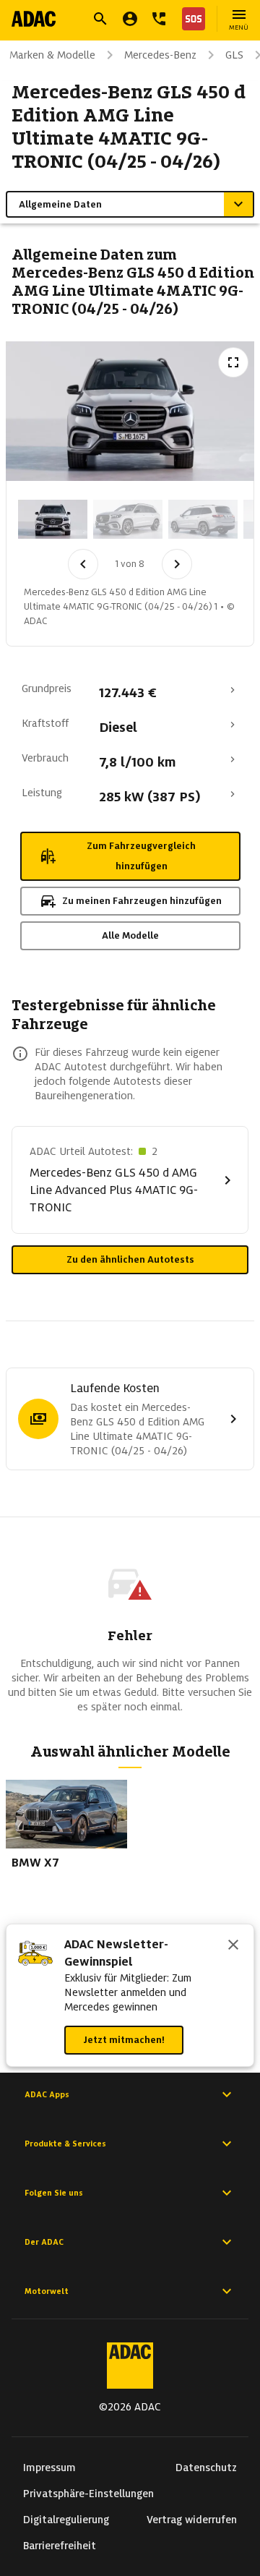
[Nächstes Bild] (177, 564)
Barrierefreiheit (60, 2546)
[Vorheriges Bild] (83, 564)
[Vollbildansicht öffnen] (233, 362)
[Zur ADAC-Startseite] (34, 19)
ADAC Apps (47, 2094)
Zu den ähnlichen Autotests (130, 1259)
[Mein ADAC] (130, 19)
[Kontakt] (159, 19)
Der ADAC (44, 2242)
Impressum (49, 2468)
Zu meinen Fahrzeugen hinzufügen (142, 901)
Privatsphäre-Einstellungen (88, 2494)
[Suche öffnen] (100, 19)
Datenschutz (206, 2468)
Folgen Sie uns (54, 2193)
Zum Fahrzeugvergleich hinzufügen (141, 856)
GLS (234, 55)
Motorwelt (47, 2291)
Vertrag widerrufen (192, 2520)
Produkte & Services (65, 2144)
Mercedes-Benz (160, 55)
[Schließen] (233, 1946)
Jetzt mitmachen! (124, 2040)
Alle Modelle (130, 935)
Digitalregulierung (66, 2520)
